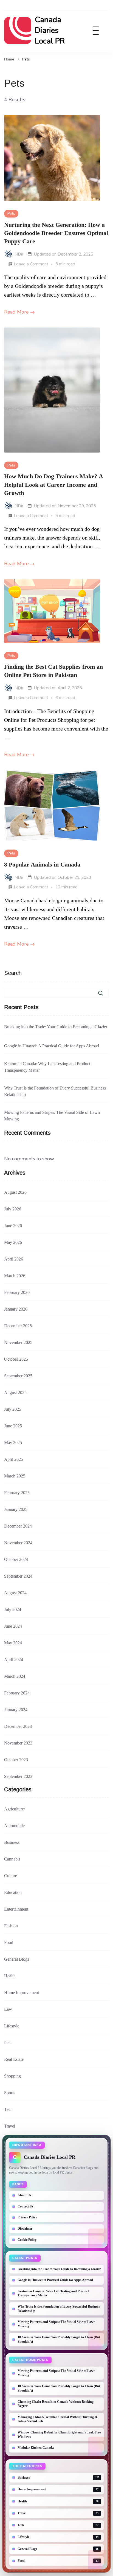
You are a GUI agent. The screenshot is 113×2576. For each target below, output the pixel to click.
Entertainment (16, 1909)
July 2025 (13, 1409)
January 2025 (16, 1509)
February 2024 (17, 1693)
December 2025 (18, 1326)
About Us (24, 2195)
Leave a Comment (31, 265)
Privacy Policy (27, 2217)
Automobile (14, 1826)
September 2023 (18, 1776)
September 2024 (18, 1576)
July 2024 (13, 1609)
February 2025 (17, 1493)
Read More (16, 312)
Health (10, 1976)
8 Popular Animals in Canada (42, 865)
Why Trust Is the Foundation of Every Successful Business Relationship (55, 1091)
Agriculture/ (15, 1809)
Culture (11, 1876)
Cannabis (12, 1859)
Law (8, 2009)
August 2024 (15, 1593)
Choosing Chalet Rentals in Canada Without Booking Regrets (56, 2404)
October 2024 (16, 1559)
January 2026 (16, 1309)
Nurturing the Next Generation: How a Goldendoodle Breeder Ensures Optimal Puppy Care (56, 233)
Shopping (12, 2076)
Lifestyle (12, 2026)
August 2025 (15, 1393)
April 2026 (14, 1259)
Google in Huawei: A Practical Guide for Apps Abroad (52, 1046)
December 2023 (18, 1726)
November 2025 (18, 1342)
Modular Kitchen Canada (36, 2448)
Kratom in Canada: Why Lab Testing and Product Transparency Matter (47, 1067)
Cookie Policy (27, 2240)
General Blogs (17, 1959)
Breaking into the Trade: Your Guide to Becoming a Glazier (56, 1027)
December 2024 (18, 1526)
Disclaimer (25, 2229)
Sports (10, 2093)
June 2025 (13, 1426)
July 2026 (13, 1209)
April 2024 (14, 1660)
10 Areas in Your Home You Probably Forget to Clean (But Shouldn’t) (59, 2339)
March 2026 (15, 1276)
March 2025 (15, 1476)
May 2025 (13, 1443)
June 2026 (13, 1226)
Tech (8, 2109)
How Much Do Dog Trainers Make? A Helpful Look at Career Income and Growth (53, 485)
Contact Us (26, 2206)
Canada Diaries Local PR (50, 30)
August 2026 (15, 1192)
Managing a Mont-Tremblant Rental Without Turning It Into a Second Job (57, 2419)
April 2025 (14, 1459)
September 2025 (18, 1376)
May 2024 (13, 1643)
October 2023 (16, 1760)
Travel (10, 2126)
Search (13, 973)
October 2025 (16, 1359)
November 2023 (18, 1743)
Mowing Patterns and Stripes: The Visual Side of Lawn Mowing (52, 1116)
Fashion (11, 1926)
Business (12, 1842)
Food (9, 1942)
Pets (11, 214)
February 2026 (17, 1292)
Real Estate (14, 2059)
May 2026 (13, 1242)
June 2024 (13, 1626)
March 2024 (15, 1676)
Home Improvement (22, 1993)
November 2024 (18, 1543)
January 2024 (16, 1710)
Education (13, 1892)
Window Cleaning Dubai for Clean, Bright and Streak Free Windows (59, 2435)
